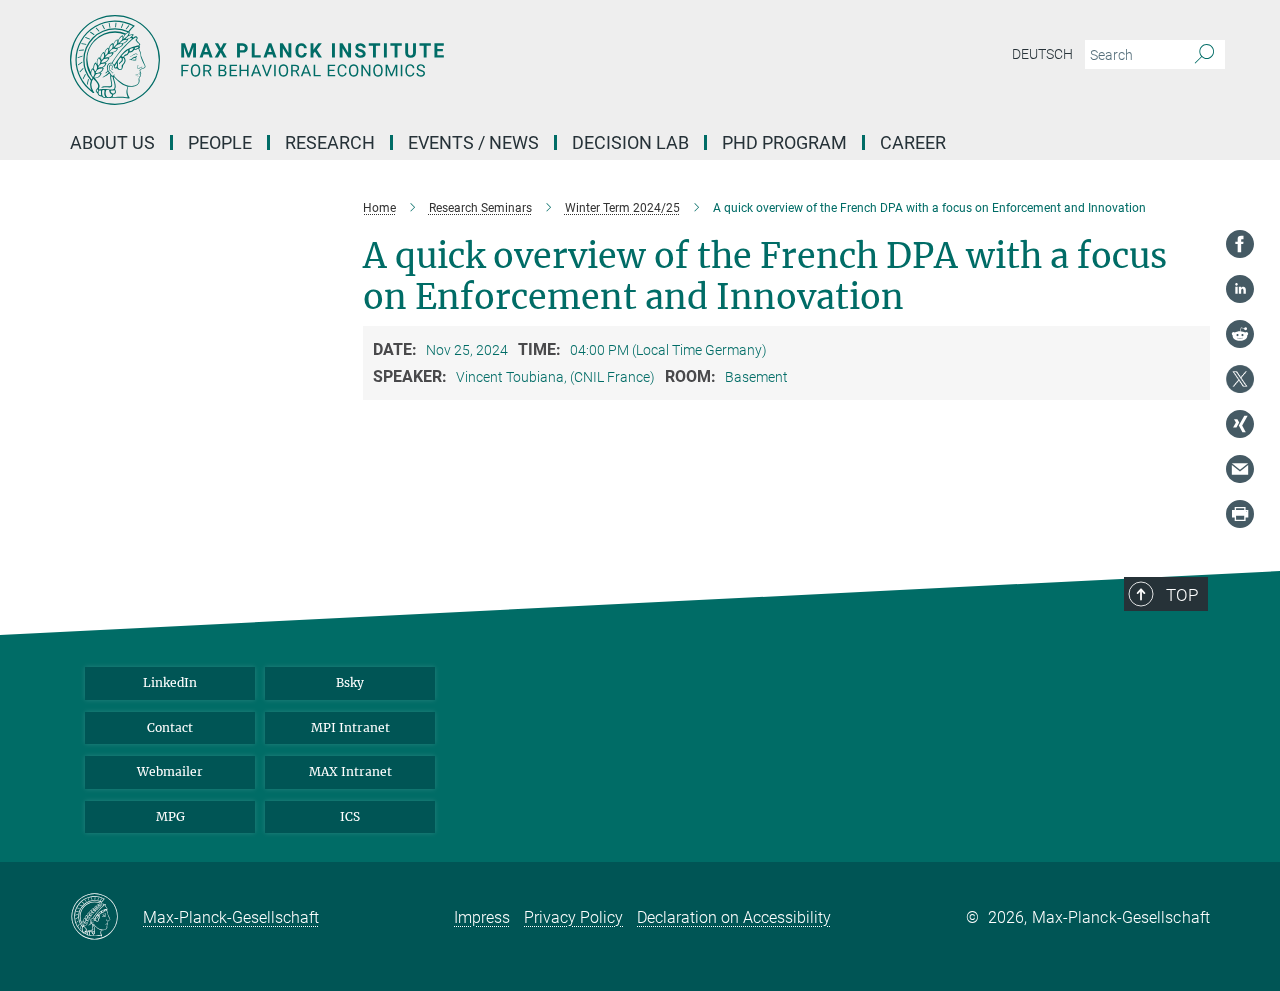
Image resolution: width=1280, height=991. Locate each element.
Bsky (350, 682)
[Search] (1204, 55)
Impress (482, 917)
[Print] (1240, 514)
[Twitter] (1240, 379)
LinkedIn (170, 682)
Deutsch (1042, 54)
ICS (350, 816)
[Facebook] (1240, 244)
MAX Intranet (350, 771)
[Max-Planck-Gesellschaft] (106, 918)
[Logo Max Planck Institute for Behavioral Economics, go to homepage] (445, 60)
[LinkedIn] (1240, 289)
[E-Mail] (1240, 469)
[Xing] (1240, 424)
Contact (170, 727)
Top (1182, 595)
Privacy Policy (573, 917)
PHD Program (784, 142)
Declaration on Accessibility (734, 917)
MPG (170, 816)
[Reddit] (1240, 334)
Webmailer (170, 771)
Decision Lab (630, 142)
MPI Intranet (350, 727)
